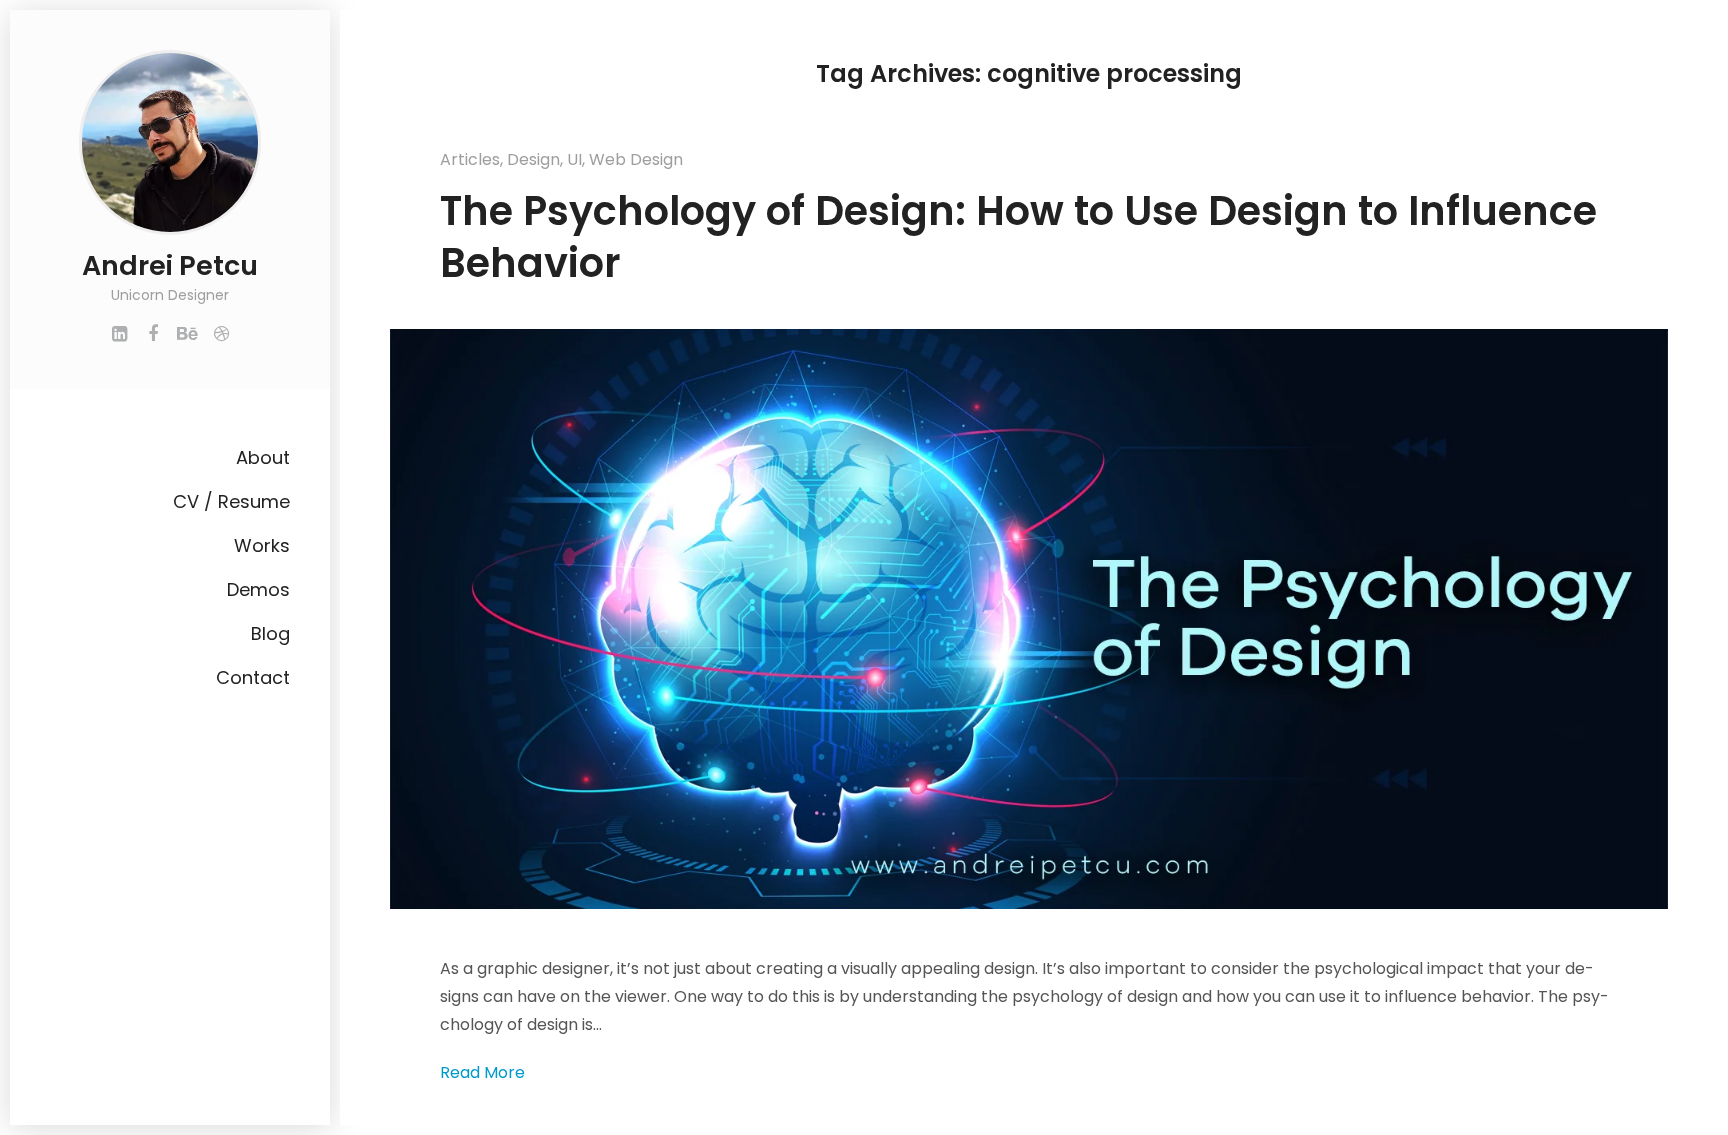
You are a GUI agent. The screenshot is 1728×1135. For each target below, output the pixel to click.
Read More (482, 1072)
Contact (253, 677)
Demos (258, 589)
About (263, 457)
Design (533, 159)
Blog (270, 633)
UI (574, 159)
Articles (470, 159)
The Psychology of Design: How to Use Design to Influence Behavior (1018, 237)
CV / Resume (231, 501)
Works (262, 545)
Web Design (636, 159)
